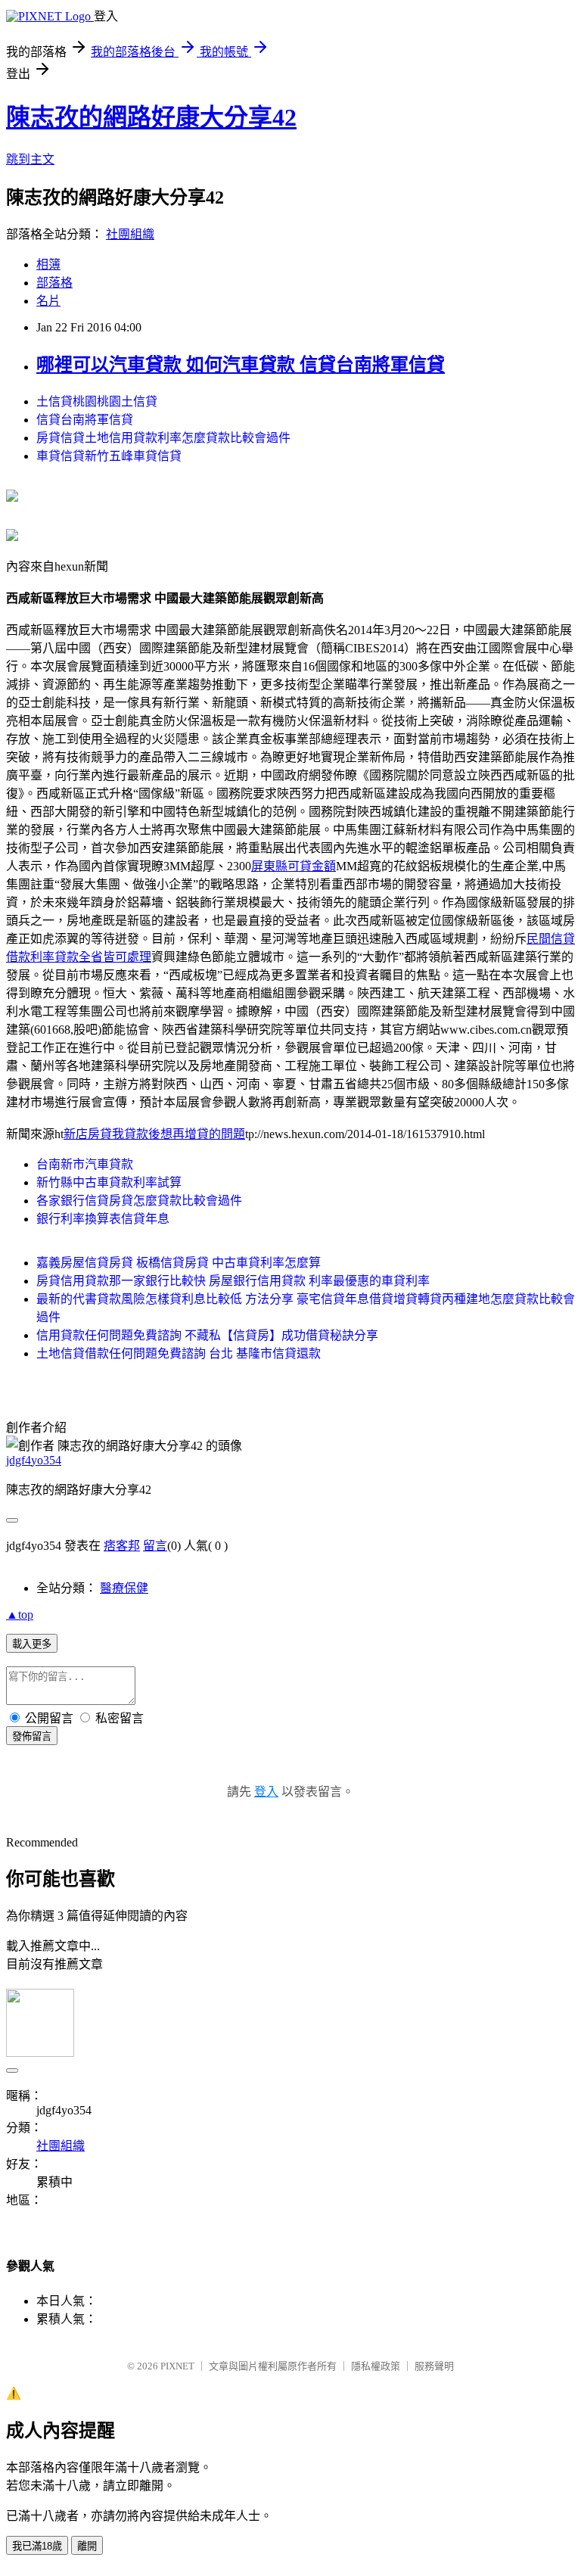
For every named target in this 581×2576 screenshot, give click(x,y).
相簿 (48, 264)
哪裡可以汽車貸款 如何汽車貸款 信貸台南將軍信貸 (241, 365)
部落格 (54, 283)
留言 (155, 1546)
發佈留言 (32, 1736)
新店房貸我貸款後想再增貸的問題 (154, 1134)
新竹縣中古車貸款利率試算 (109, 1182)
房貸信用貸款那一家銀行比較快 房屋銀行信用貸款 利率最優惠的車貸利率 (233, 1281)
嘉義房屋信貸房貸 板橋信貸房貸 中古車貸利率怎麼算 (179, 1263)
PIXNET (177, 2366)
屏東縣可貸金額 (294, 866)
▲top (20, 1615)
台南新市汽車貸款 (85, 1164)
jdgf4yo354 (34, 1460)
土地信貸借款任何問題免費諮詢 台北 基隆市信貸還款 (179, 1353)
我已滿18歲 (37, 2546)
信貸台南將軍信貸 (85, 420)
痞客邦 (122, 1546)
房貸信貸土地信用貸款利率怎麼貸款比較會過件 (163, 438)
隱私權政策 (376, 2366)
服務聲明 (434, 2366)
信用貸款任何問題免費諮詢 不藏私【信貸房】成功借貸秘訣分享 (207, 1335)
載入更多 (32, 1644)
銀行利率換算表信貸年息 (103, 1219)
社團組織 (130, 234)
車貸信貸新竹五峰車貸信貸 (109, 456)
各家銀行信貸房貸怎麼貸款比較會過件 (139, 1201)
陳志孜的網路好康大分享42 (151, 117)
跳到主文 (30, 159)
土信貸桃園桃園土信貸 (97, 401)
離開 (87, 2546)
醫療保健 (124, 1588)
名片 (48, 301)
